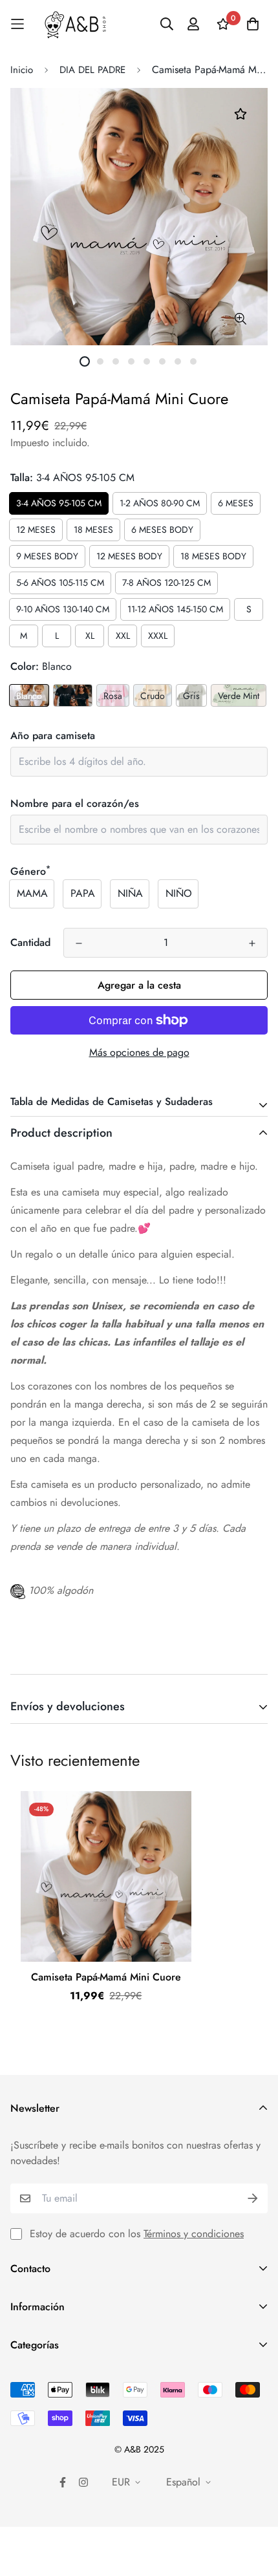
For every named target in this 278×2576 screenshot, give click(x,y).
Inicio (22, 70)
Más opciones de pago (139, 1052)
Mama (32, 893)
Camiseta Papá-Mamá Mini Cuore (106, 1977)
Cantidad (30, 942)
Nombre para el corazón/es (75, 803)
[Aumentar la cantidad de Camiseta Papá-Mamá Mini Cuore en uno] (252, 943)
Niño (179, 893)
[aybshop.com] (75, 24)
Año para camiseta (53, 735)
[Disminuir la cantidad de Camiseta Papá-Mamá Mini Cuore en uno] (79, 943)
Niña (130, 893)
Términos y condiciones (194, 2234)
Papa (83, 893)
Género (30, 871)
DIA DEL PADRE (92, 70)
